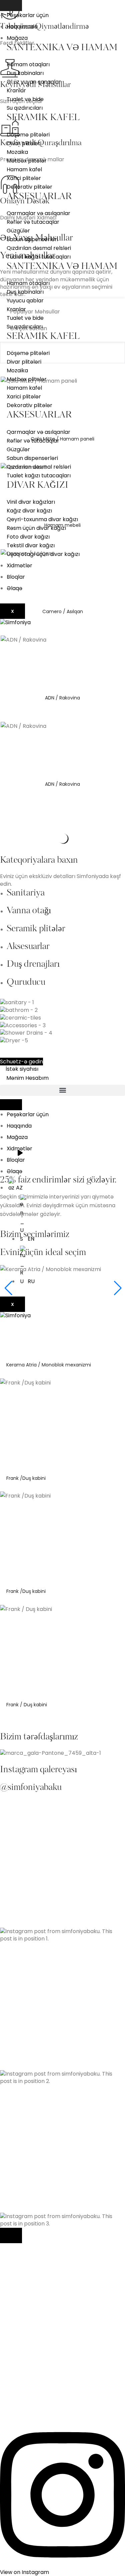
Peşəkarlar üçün (28, 15)
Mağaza (17, 38)
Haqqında (19, 1126)
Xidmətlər (19, 565)
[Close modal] (11, 2235)
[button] (62, 1090)
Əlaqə (14, 588)
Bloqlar (16, 577)
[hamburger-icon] (11, 6)
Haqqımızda (22, 27)
